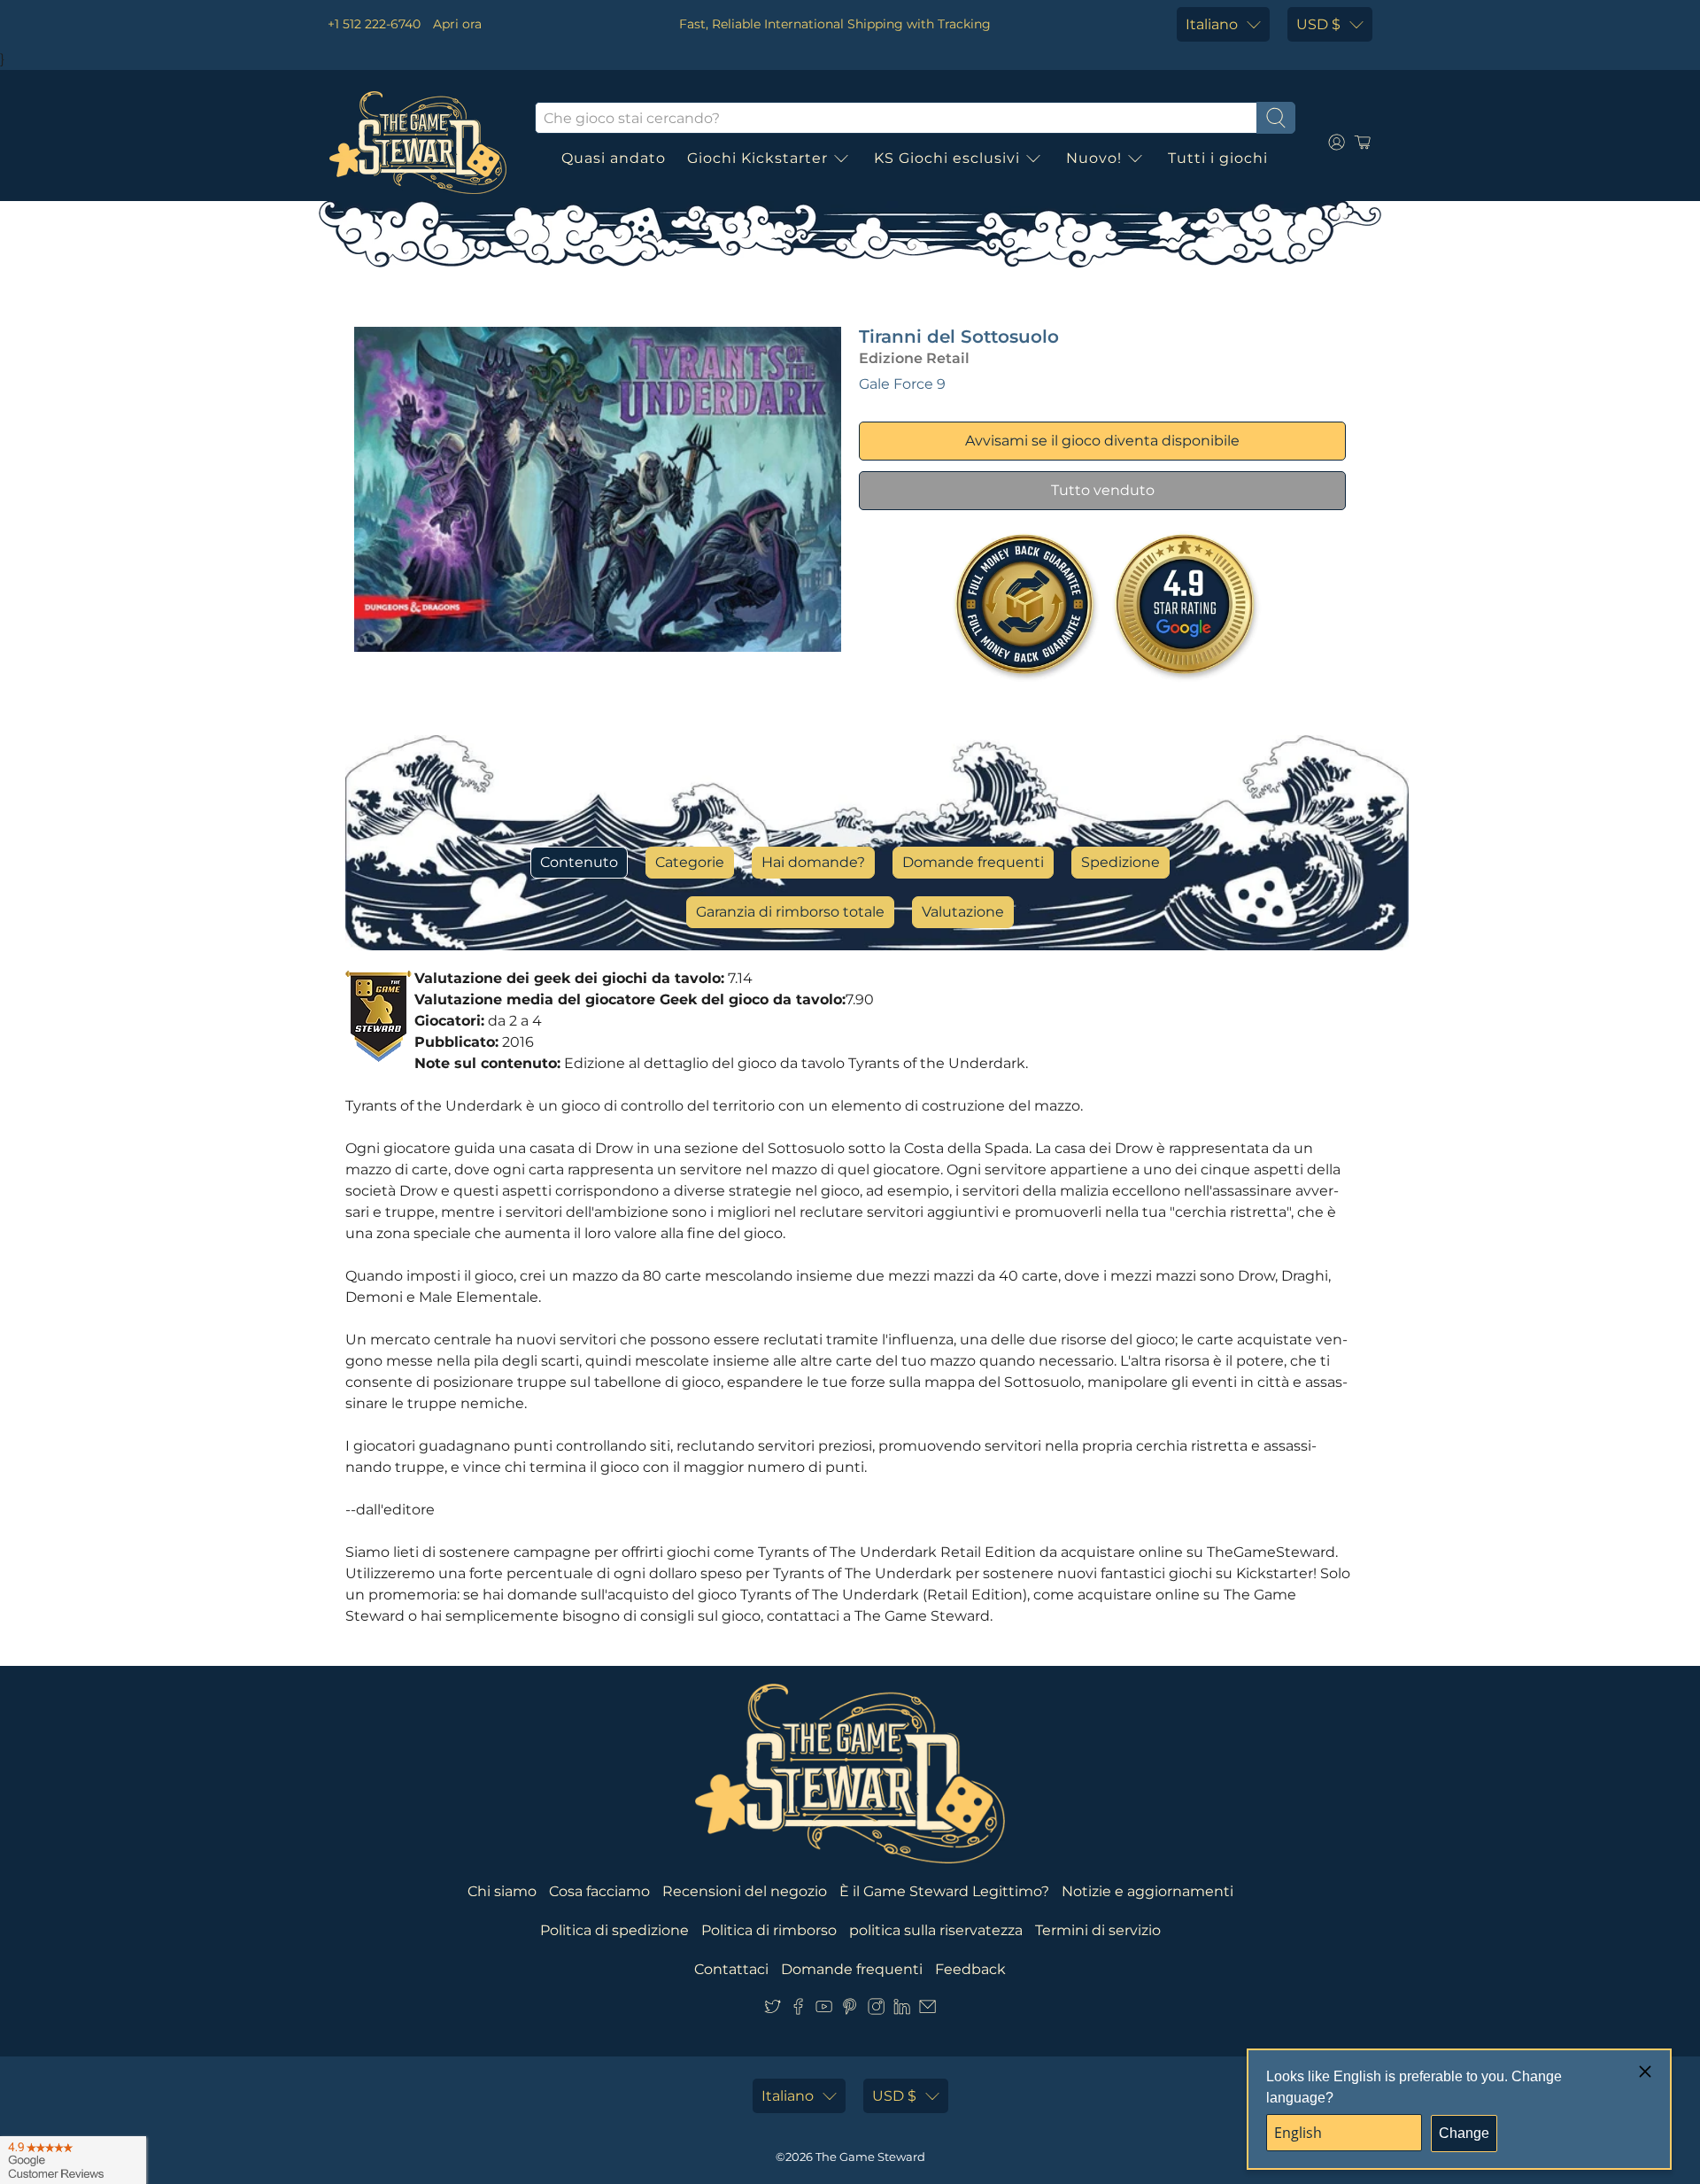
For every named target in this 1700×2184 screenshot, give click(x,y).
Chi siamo (502, 1891)
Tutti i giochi (1218, 158)
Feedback (970, 1969)
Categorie (690, 862)
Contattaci (731, 1969)
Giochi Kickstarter (757, 158)
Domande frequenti (973, 862)
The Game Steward (870, 2157)
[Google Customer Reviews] (73, 2160)
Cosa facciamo (599, 1891)
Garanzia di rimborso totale (790, 912)
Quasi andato (614, 158)
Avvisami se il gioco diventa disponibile (1102, 441)
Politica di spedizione (614, 1930)
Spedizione (1120, 862)
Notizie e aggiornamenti (1147, 1891)
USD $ (1318, 24)
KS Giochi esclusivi (947, 158)
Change (1464, 2133)
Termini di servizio (1098, 1930)
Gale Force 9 (902, 384)
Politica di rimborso (769, 1930)
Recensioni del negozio (745, 1891)
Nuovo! (1094, 158)
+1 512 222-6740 (374, 24)
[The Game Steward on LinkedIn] (902, 2010)
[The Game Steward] (418, 143)
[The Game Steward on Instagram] (876, 2010)
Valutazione (963, 912)
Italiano (1212, 24)
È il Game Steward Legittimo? (944, 1891)
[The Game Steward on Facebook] (798, 2010)
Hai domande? (813, 862)
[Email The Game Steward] (927, 2010)
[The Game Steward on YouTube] (824, 2010)
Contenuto (579, 862)
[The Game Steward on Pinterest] (850, 2010)
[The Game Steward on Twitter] (773, 2010)
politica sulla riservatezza (936, 1930)
